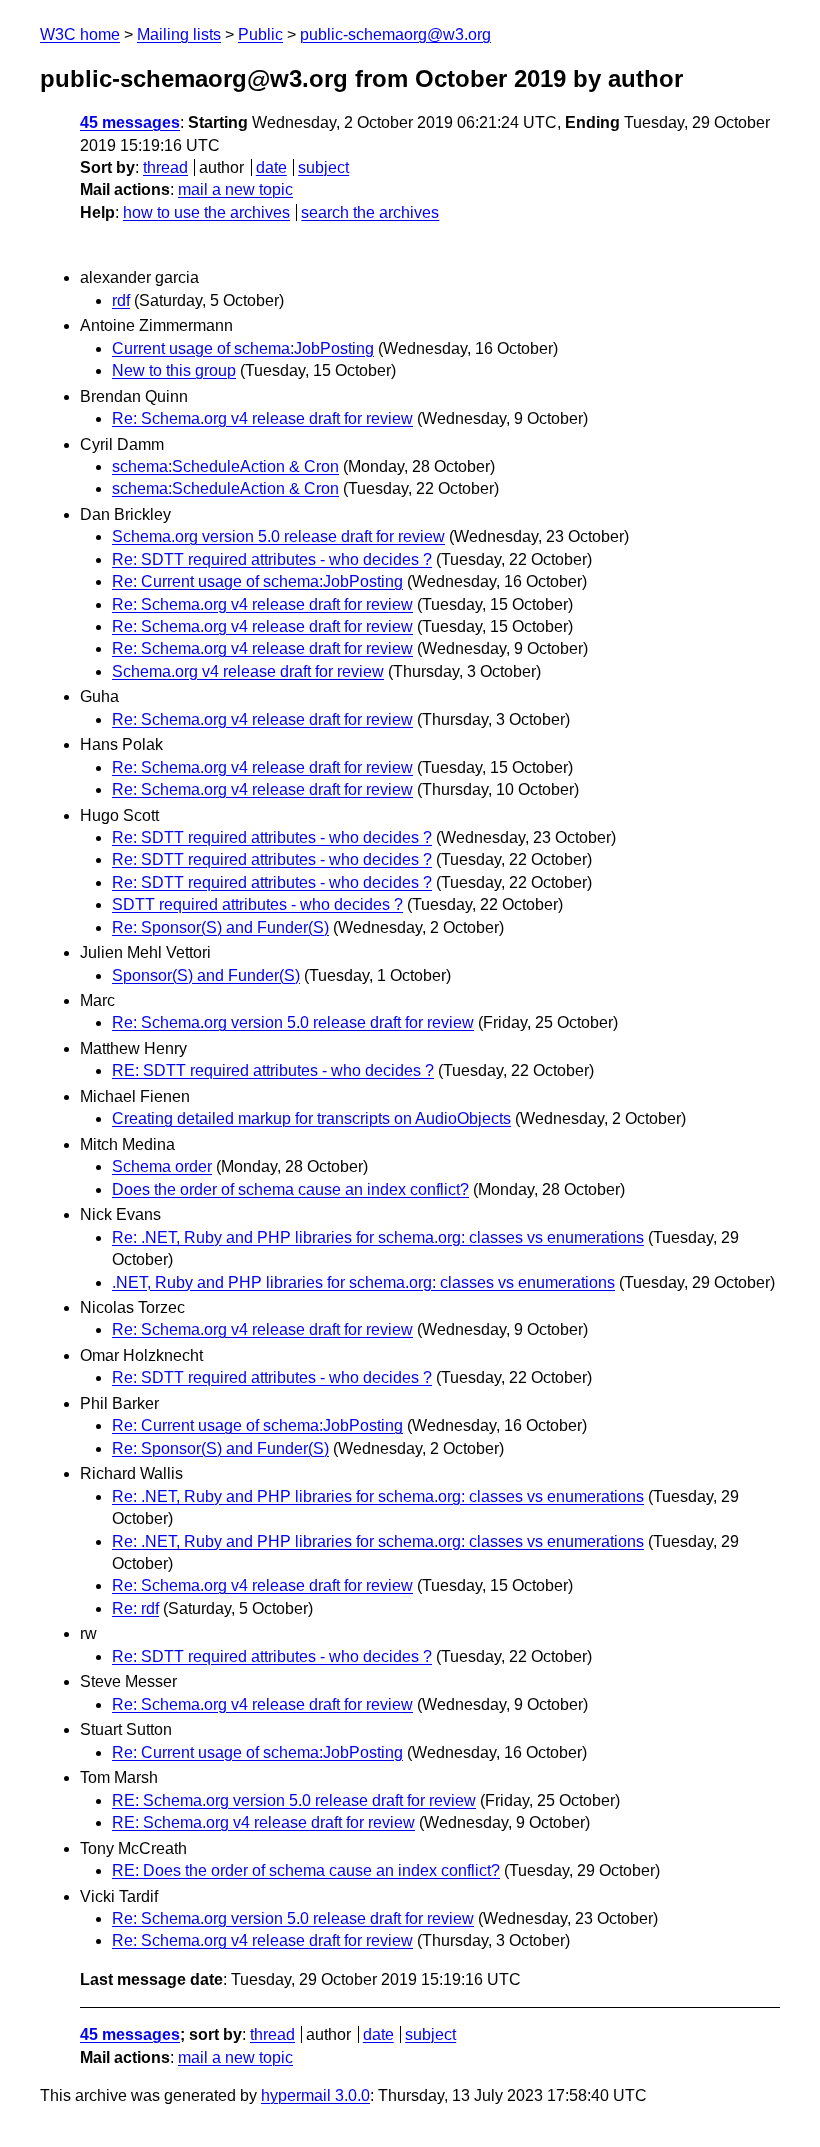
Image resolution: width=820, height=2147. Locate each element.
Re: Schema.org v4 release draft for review (262, 418)
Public (260, 34)
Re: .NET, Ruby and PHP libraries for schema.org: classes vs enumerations (378, 1237)
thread (165, 167)
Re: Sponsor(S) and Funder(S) (220, 927)
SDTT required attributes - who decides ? (257, 904)
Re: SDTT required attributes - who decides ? (272, 559)
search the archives (370, 212)
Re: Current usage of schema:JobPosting (257, 581)
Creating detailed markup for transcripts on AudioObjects (311, 1118)
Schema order (162, 1166)
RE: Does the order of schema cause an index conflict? (306, 1870)
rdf (121, 300)
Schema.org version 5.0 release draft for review (278, 536)
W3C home (80, 34)
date (271, 167)
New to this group (174, 370)
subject (323, 167)
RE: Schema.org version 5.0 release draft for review (294, 1800)
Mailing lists (179, 34)
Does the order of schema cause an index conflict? (290, 1189)
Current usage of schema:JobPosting (243, 348)
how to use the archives (206, 212)
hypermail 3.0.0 (315, 2095)
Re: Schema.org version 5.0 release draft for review (293, 1022)
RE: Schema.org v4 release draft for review (263, 1822)
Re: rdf (135, 1608)
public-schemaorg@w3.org (395, 34)
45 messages (130, 122)
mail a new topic (235, 189)
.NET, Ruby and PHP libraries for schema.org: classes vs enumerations (363, 1282)
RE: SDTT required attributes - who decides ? (273, 1070)
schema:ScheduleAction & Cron (225, 466)
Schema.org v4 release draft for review (248, 671)
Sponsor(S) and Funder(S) (206, 975)
